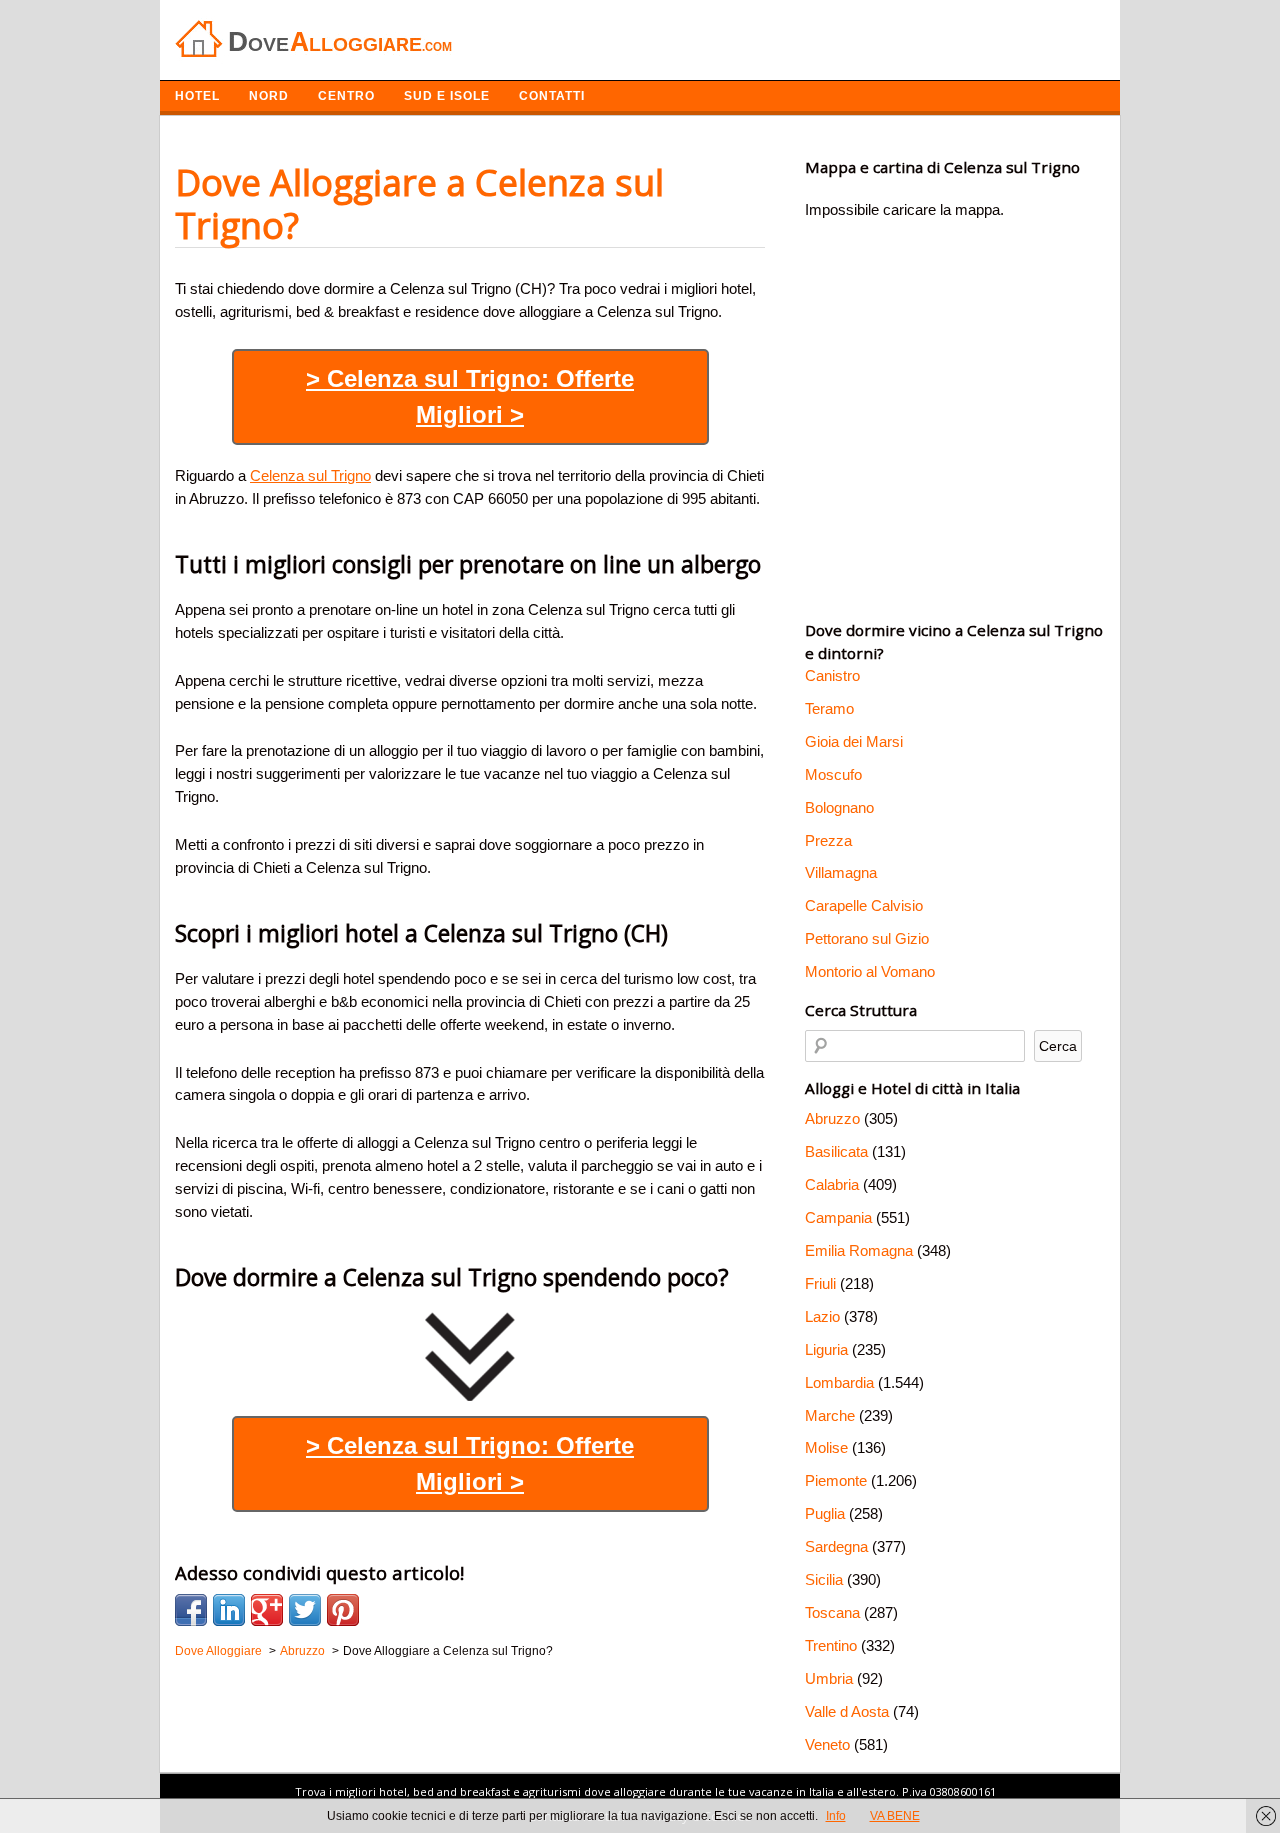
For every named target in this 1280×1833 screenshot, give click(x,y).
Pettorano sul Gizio (867, 938)
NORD (269, 96)
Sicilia (824, 1579)
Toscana (832, 1612)
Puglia (825, 1513)
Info (836, 1816)
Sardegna (836, 1546)
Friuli (820, 1283)
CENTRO (346, 96)
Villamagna (841, 872)
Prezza (828, 840)
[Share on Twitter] (305, 1610)
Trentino (831, 1645)
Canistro (832, 675)
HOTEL (197, 96)
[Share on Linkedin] (229, 1610)
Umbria (829, 1678)
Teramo (829, 708)
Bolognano (839, 807)
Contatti (552, 96)
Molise (826, 1447)
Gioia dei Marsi (854, 741)
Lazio (822, 1316)
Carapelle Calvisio (864, 905)
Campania (838, 1217)
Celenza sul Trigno (310, 475)
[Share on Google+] (267, 1610)
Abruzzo (832, 1118)
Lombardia (839, 1382)
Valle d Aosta (847, 1711)
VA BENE (895, 1816)
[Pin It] (343, 1610)
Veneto (827, 1744)
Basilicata (836, 1151)
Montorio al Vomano (870, 971)
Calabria (832, 1184)
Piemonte (836, 1480)
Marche (830, 1415)
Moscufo (833, 774)
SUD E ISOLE (447, 96)
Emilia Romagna (859, 1250)
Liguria (826, 1349)
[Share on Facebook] (191, 1610)
